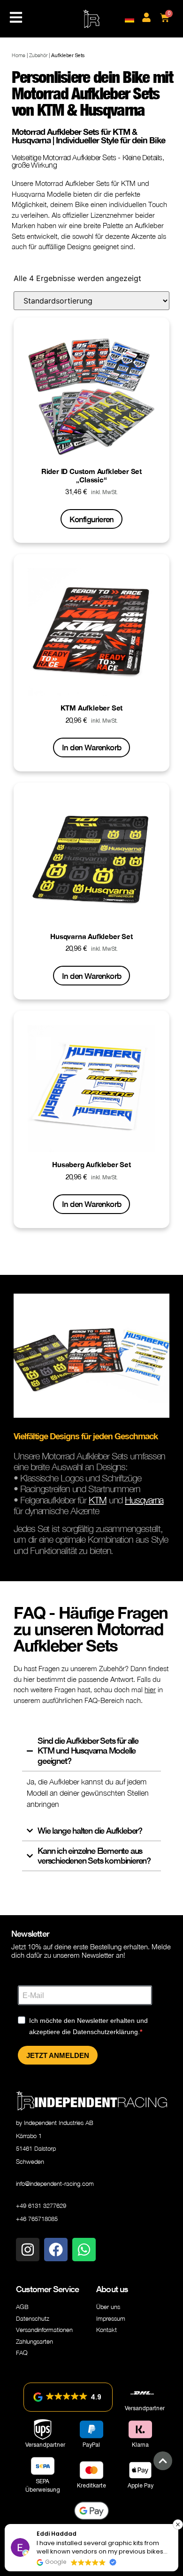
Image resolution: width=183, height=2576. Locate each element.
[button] (68, 2397)
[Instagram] (28, 2250)
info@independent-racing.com (55, 2184)
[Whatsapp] (84, 2250)
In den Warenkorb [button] (91, 747)
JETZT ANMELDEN (58, 2055)
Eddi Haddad (57, 2534)
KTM (98, 1500)
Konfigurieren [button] (92, 519)
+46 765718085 (37, 2219)
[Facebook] (56, 2250)
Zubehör (38, 55)
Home (19, 55)
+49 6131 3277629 (41, 2206)
